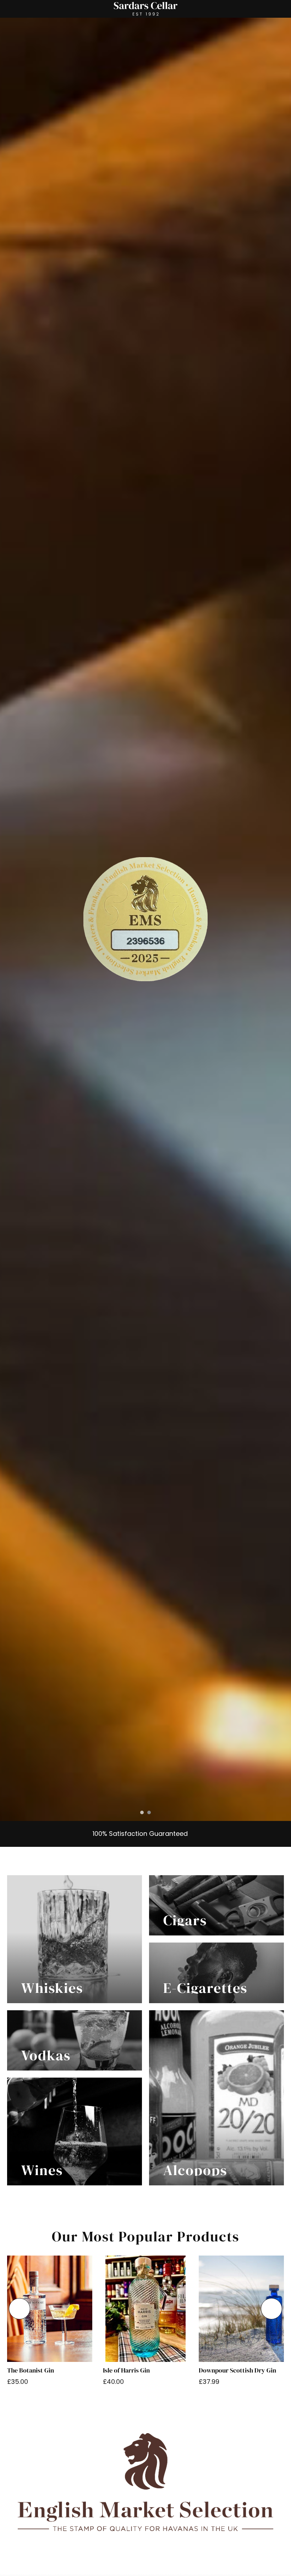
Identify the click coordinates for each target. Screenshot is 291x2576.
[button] (20, 2309)
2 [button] (149, 1812)
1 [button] (142, 1812)
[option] (145, 919)
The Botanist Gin (31, 2370)
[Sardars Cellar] (145, 919)
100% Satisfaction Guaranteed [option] (139, 1834)
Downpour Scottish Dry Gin (237, 2370)
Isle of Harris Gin (126, 2370)
